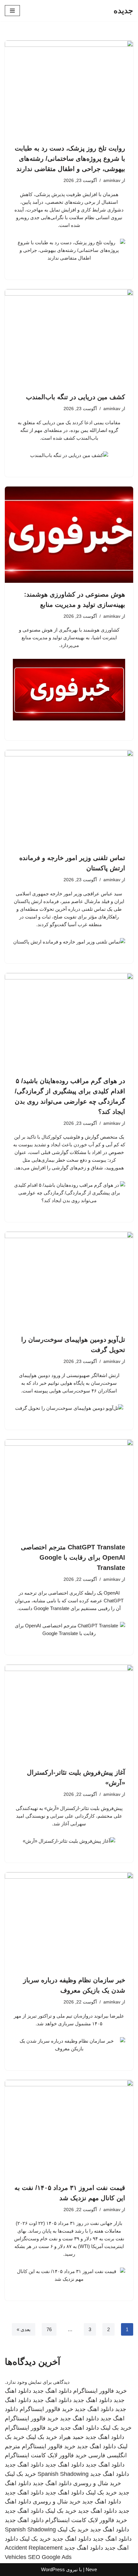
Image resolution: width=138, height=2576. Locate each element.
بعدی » (24, 2329)
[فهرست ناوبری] (12, 11)
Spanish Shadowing (63, 2474)
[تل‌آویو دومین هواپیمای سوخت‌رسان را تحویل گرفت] (69, 1280)
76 (49, 2329)
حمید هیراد (71, 2437)
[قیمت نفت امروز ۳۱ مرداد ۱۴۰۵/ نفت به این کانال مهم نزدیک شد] (69, 2128)
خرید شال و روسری (97, 2483)
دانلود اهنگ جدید (52, 2391)
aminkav (112, 181)
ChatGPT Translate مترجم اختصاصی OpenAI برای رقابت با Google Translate (73, 1557)
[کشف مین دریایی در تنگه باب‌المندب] (69, 337)
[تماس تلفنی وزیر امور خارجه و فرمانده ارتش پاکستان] (69, 798)
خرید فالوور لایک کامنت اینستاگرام (46, 2455)
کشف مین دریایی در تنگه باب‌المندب (76, 397)
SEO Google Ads (50, 2557)
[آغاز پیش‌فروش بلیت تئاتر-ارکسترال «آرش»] (69, 1713)
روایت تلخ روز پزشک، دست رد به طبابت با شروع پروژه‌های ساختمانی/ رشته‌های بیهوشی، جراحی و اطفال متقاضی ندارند (70, 159)
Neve (91, 2569)
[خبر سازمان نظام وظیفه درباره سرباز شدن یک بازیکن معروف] (69, 1920)
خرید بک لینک (116, 2428)
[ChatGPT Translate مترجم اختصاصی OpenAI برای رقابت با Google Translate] (69, 1487)
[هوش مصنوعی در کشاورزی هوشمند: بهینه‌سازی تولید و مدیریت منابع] (69, 535)
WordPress (53, 2569)
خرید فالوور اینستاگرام (100, 2391)
